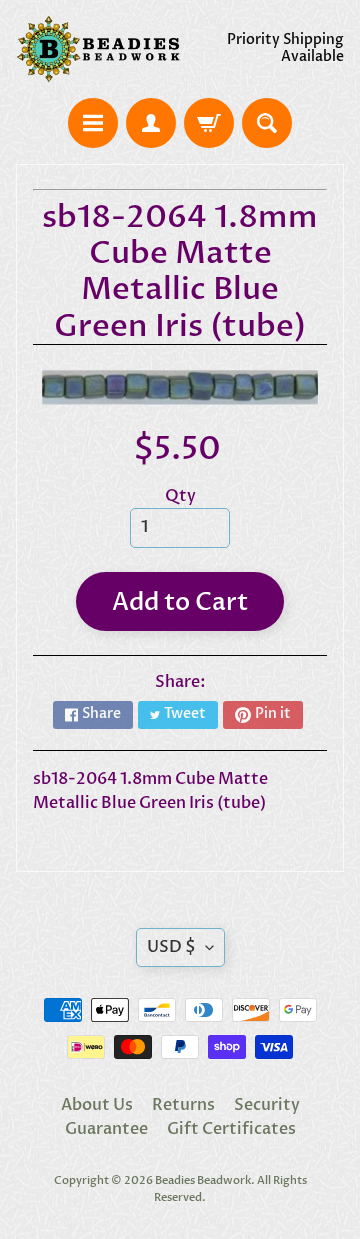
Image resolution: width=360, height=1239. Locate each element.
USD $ (171, 947)
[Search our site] (267, 123)
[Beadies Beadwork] (98, 49)
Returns (183, 1105)
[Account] (151, 123)
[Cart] (209, 123)
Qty (180, 496)
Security (267, 1105)
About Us (97, 1105)
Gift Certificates (231, 1129)
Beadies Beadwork (203, 1180)
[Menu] (93, 123)
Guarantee (106, 1129)
